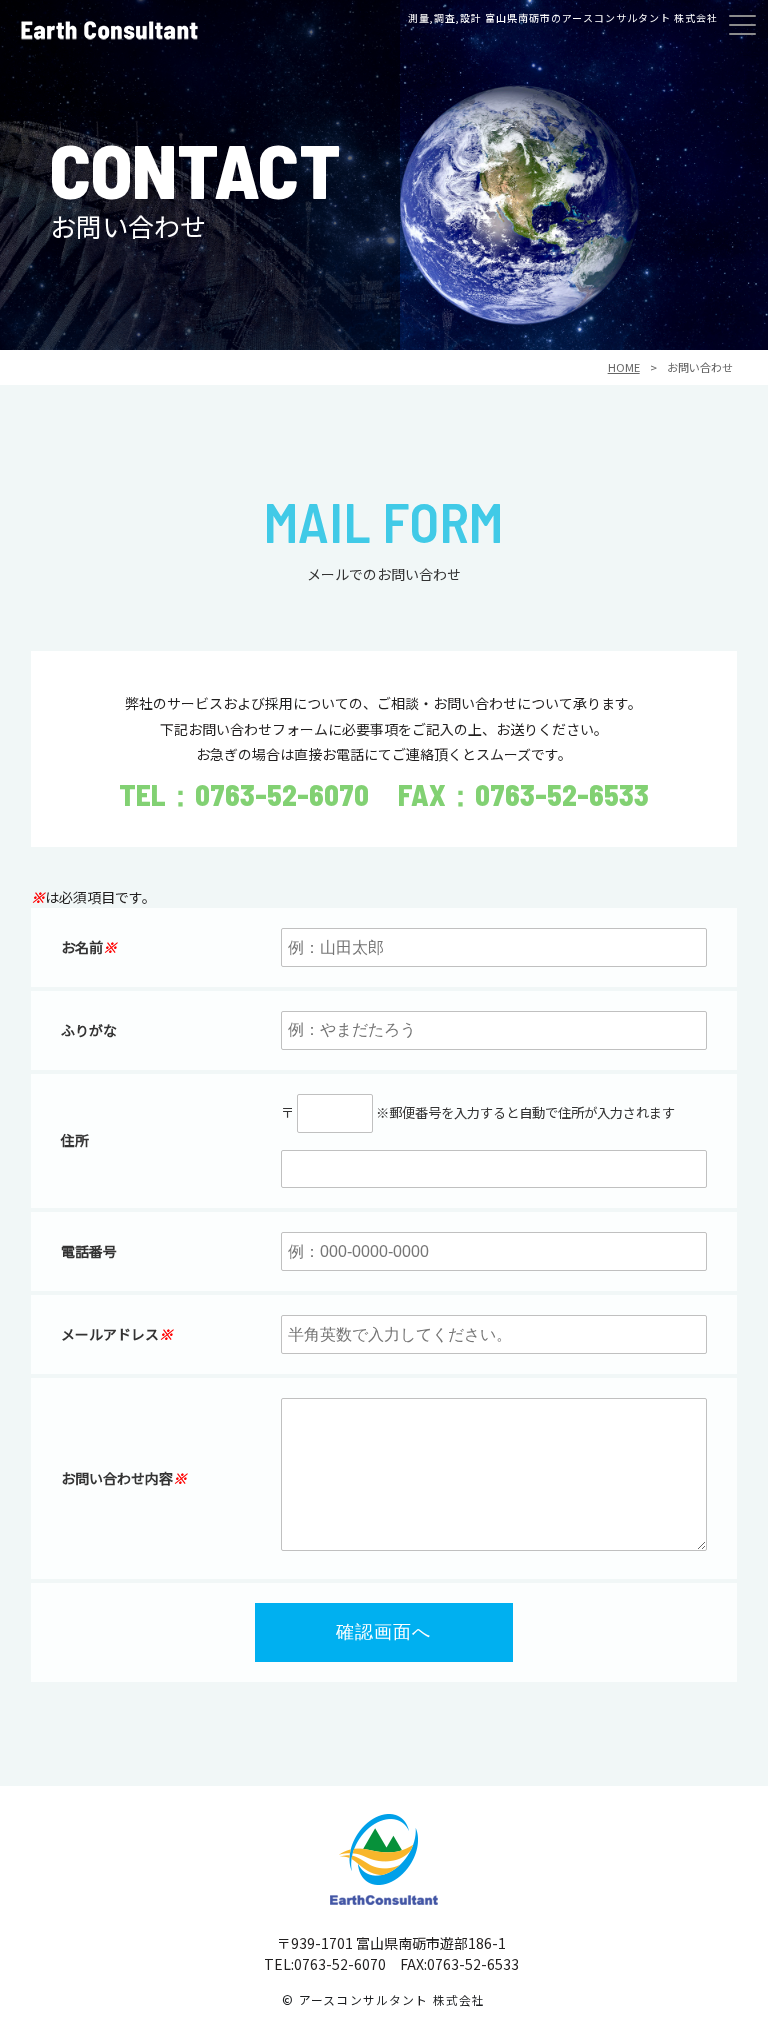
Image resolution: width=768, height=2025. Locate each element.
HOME (624, 367)
